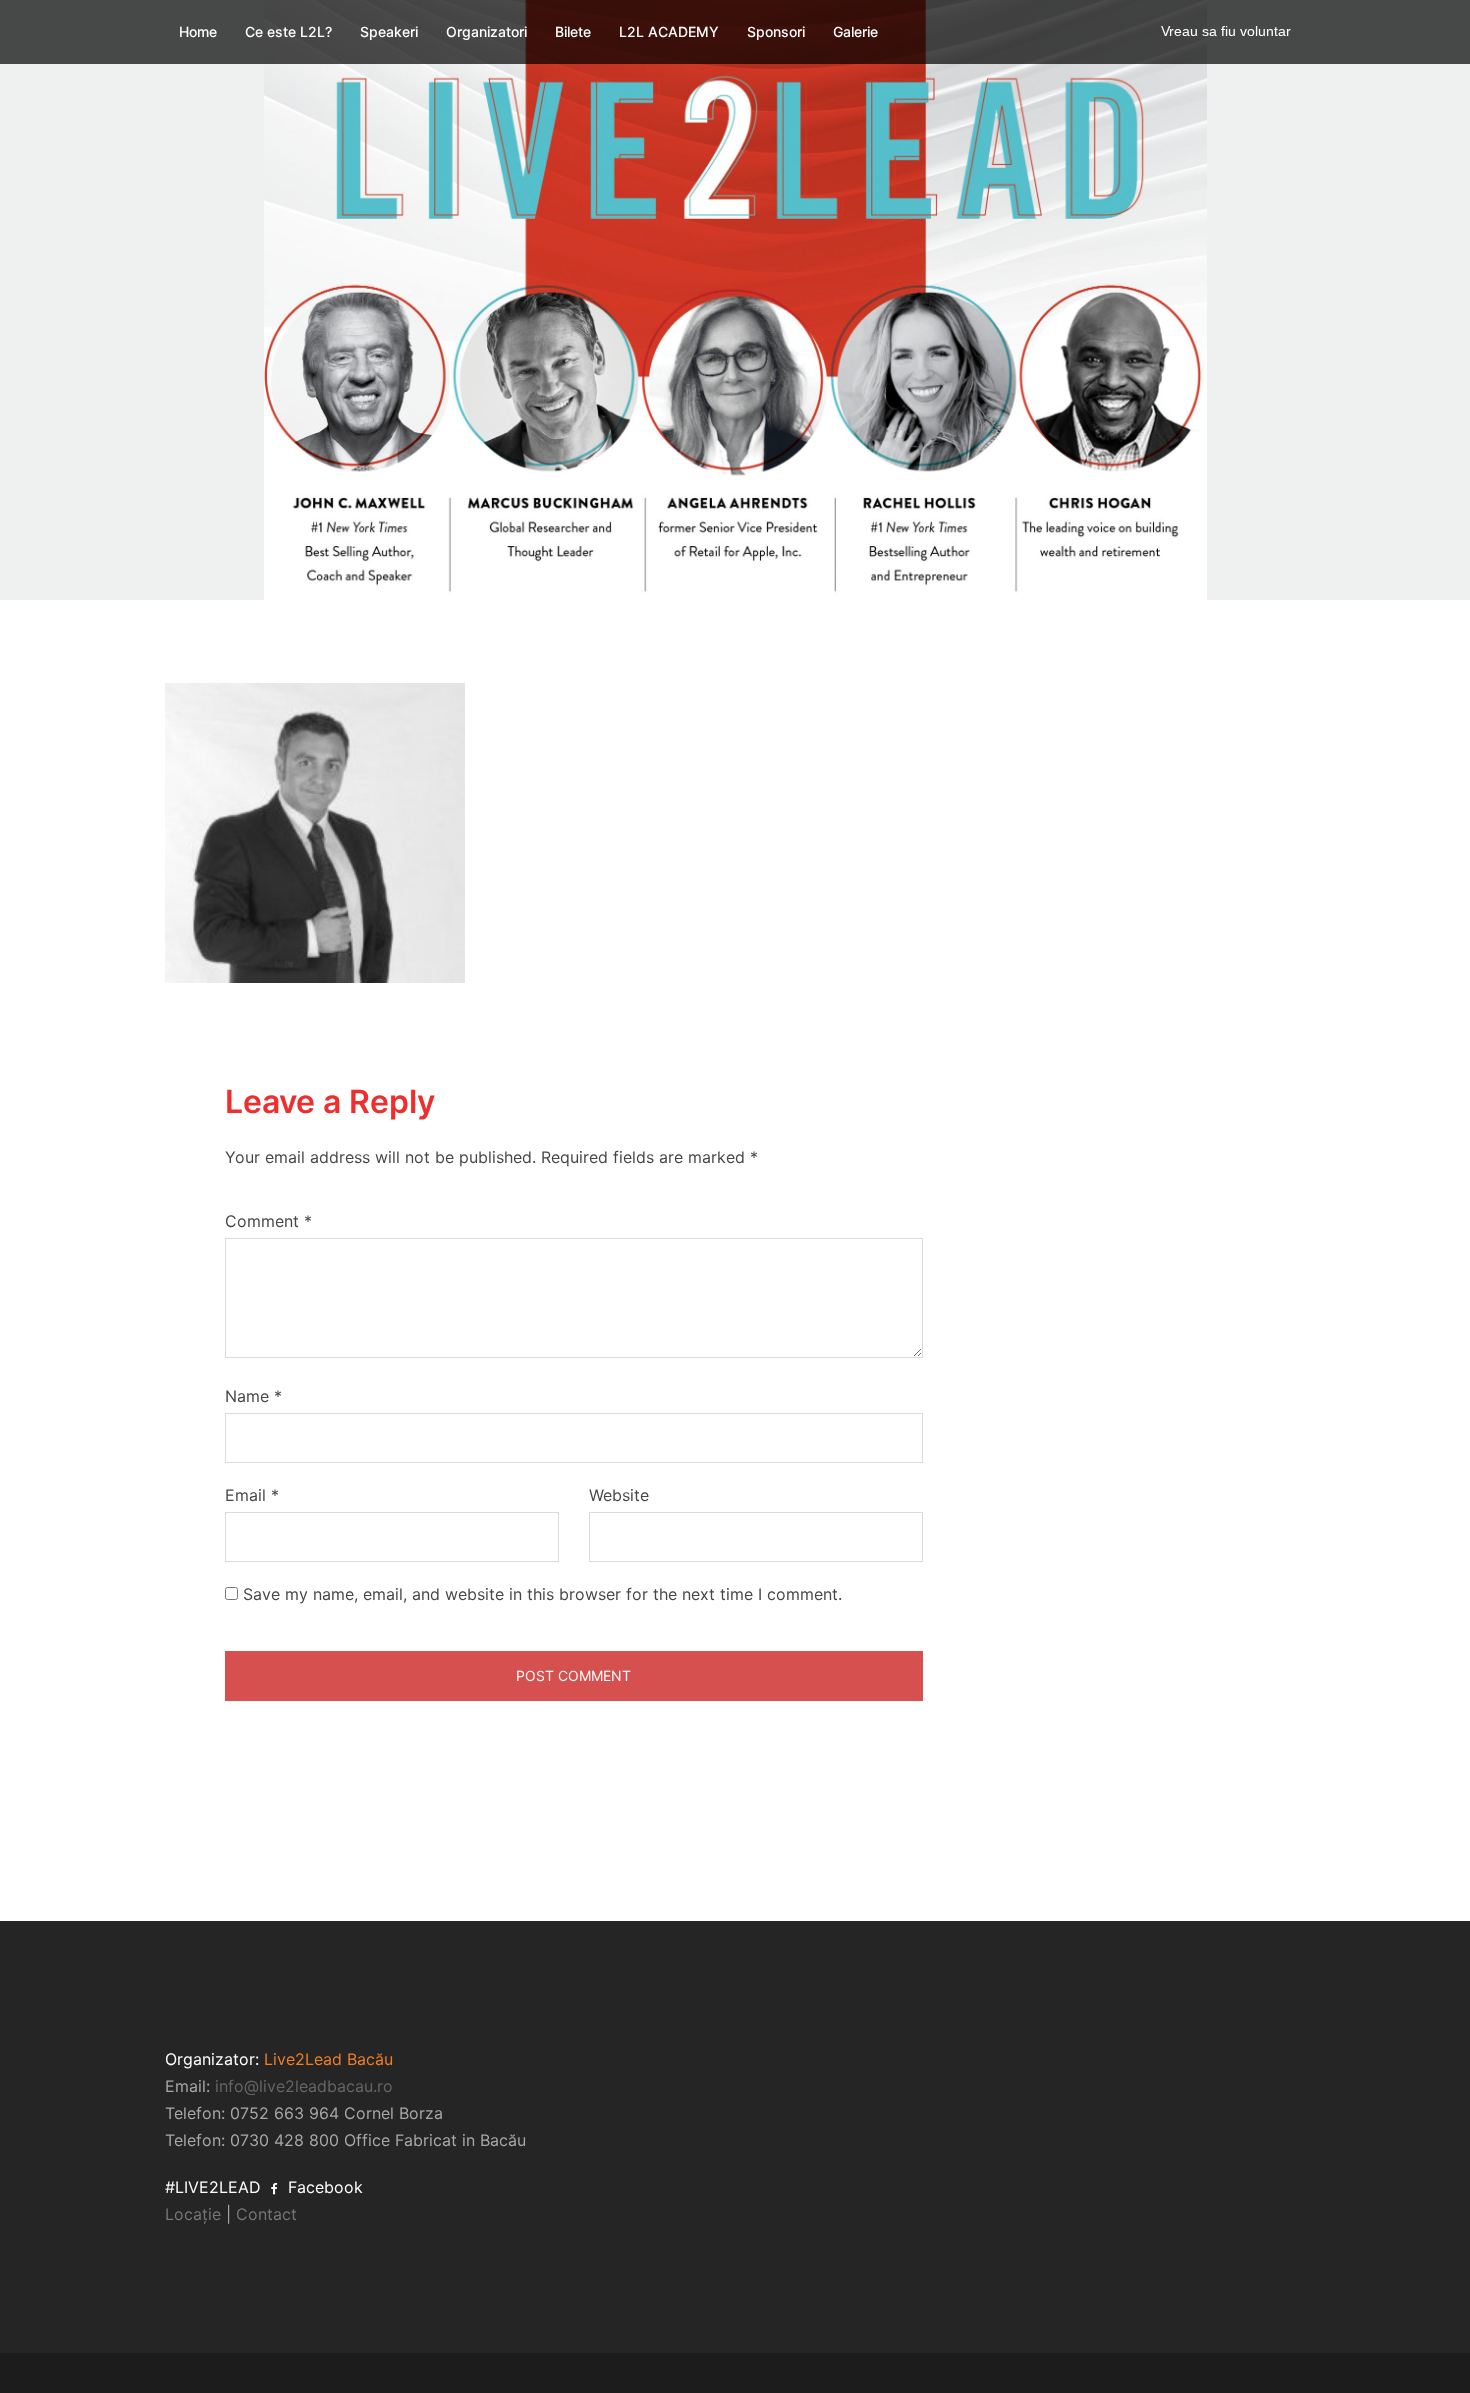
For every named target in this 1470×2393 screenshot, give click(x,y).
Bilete (573, 31)
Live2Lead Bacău (328, 2059)
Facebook (323, 2187)
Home (198, 31)
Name (253, 1396)
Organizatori (486, 31)
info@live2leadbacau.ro (304, 2086)
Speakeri (389, 31)
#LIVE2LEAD (213, 2187)
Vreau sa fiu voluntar (1226, 31)
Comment (268, 1221)
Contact (266, 2214)
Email (252, 1495)
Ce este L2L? (288, 31)
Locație (193, 2214)
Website (619, 1495)
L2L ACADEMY (669, 31)
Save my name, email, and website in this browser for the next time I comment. (542, 1594)
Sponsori (776, 31)
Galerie (855, 31)
